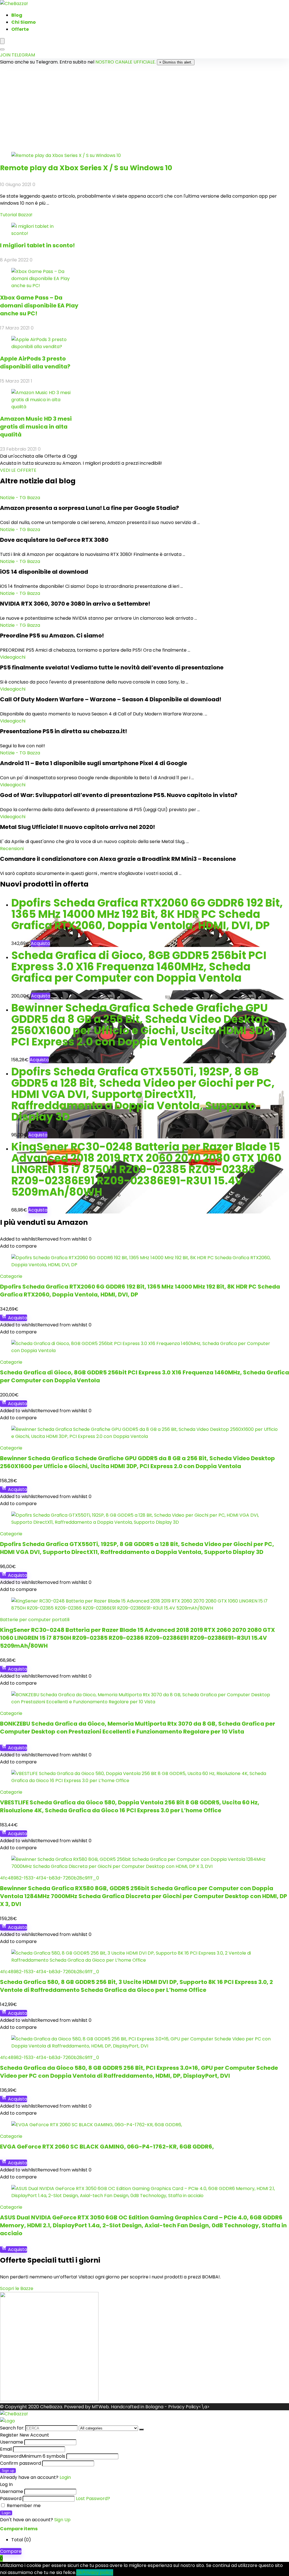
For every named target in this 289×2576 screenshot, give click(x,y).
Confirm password (20, 2463)
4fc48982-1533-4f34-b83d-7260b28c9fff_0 (50, 1878)
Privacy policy (98, 2572)
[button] (18, 470)
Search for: (12, 2428)
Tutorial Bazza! (16, 215)
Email (6, 2449)
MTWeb (100, 2407)
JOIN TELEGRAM (17, 55)
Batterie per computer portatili (35, 1620)
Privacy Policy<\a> (189, 2407)
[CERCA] (141, 2429)
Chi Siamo (24, 22)
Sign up (8, 2471)
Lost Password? (93, 2498)
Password (33, 2456)
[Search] (2, 49)
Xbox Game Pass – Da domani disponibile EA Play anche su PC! (39, 305)
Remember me (23, 2506)
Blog (17, 15)
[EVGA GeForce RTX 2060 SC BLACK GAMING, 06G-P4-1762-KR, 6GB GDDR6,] (97, 2125)
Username (12, 2442)
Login (6, 2513)
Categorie (11, 1276)
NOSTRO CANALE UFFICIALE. (126, 62)
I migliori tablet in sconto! (37, 245)
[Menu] (2, 41)
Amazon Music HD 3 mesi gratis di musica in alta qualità (36, 427)
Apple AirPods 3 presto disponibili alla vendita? (35, 363)
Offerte (20, 29)
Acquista (40, 943)
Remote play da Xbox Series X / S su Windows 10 (86, 168)
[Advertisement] (144, 108)
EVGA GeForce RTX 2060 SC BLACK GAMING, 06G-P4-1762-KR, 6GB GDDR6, (107, 2147)
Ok (79, 2572)
